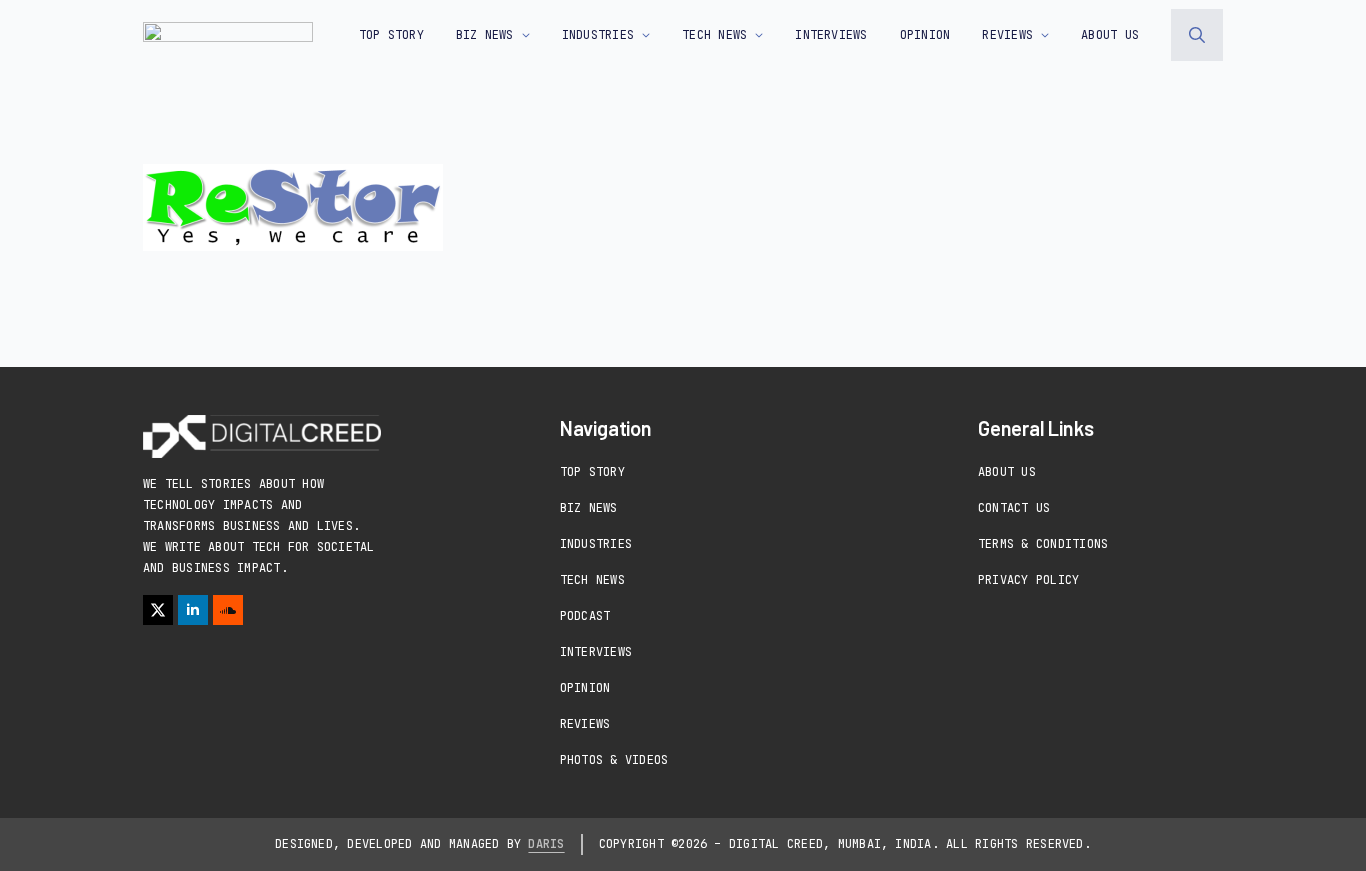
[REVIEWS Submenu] (1041, 35)
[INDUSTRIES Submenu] (642, 35)
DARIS (546, 844)
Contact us (1014, 508)
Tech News (592, 580)
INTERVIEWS (831, 35)
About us (1110, 35)
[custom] (228, 610)
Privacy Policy (1028, 580)
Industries (596, 544)
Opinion (585, 688)
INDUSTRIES (598, 35)
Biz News (589, 508)
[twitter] (158, 610)
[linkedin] (193, 610)
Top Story (391, 35)
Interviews (596, 652)
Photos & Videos (614, 760)
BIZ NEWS (485, 35)
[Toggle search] (1197, 35)
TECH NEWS (714, 35)
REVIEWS (1007, 35)
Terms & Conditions (1043, 544)
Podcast (585, 616)
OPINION (925, 35)
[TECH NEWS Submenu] (755, 35)
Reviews (585, 724)
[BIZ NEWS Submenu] (522, 35)
